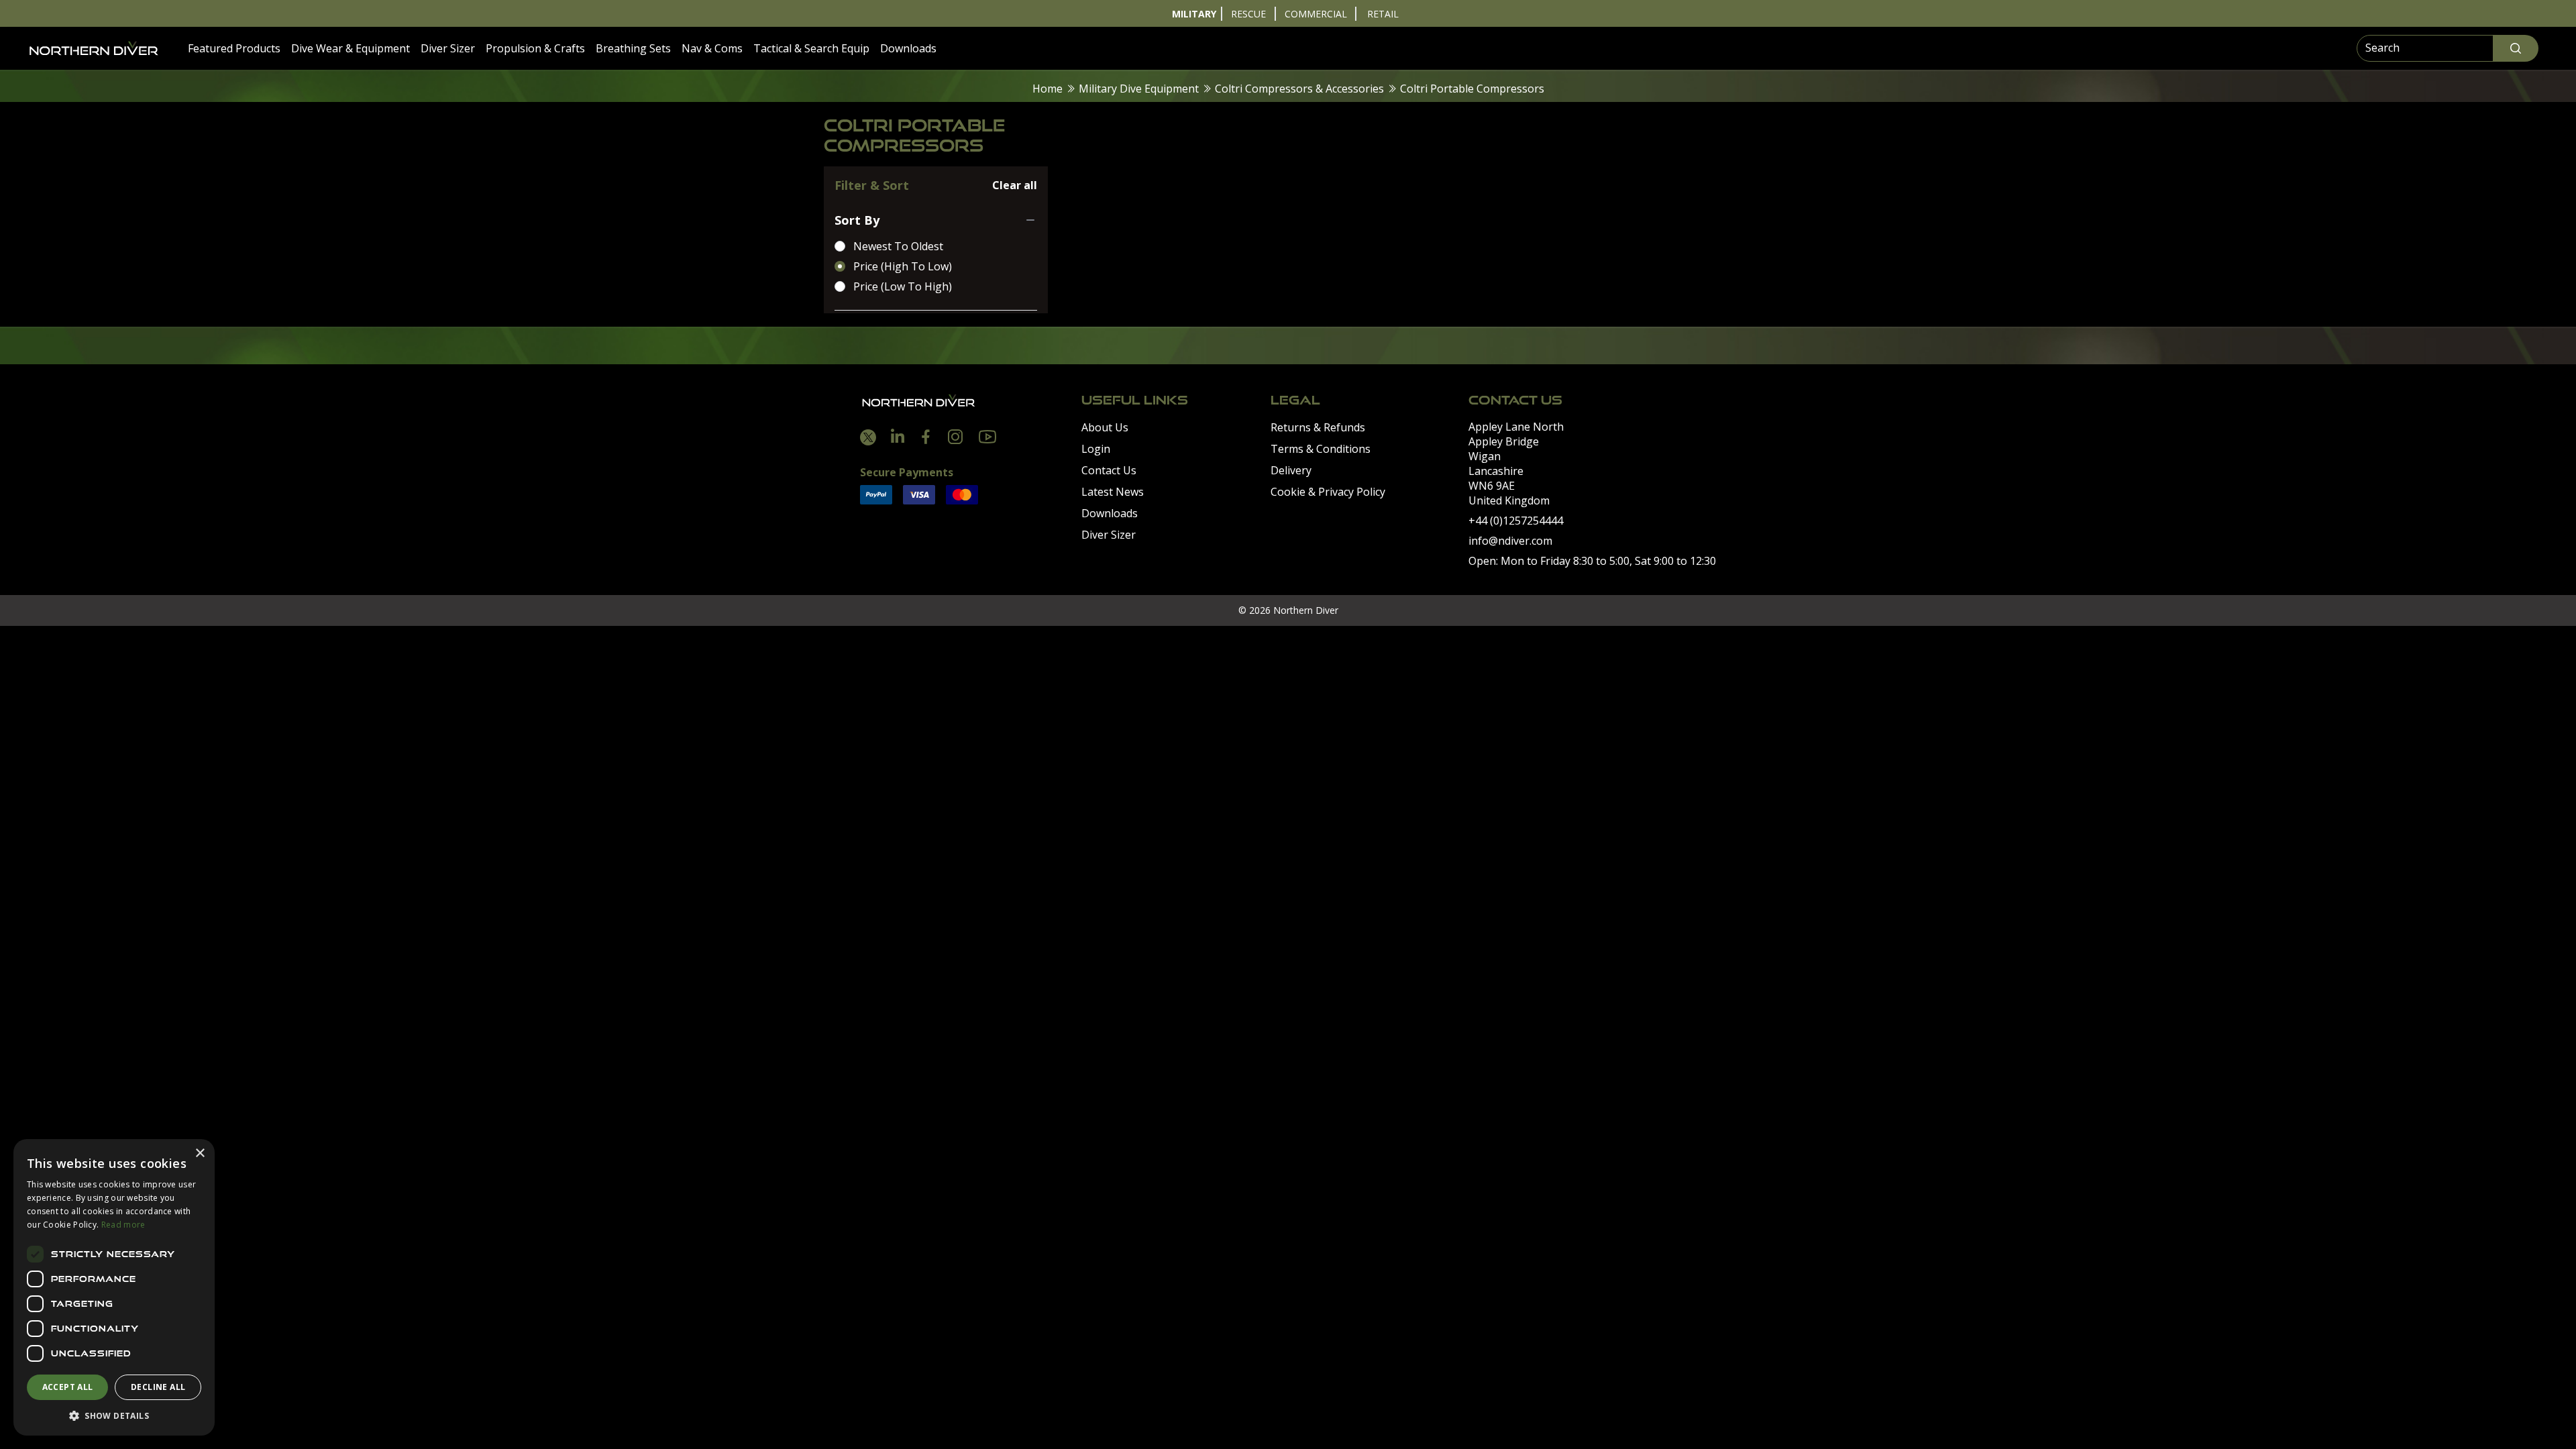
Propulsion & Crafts (535, 48)
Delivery (1291, 470)
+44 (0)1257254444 (1516, 521)
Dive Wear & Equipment (351, 48)
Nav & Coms (712, 48)
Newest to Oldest (898, 246)
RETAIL (1383, 14)
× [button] (200, 1153)
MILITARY (1194, 14)
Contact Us (1109, 470)
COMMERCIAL (1316, 14)
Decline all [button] (158, 1387)
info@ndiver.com (1510, 541)
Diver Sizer (448, 48)
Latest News (1113, 492)
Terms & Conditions (1321, 449)
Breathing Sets (633, 48)
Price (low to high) (903, 286)
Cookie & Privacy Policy (1328, 492)
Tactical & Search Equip (811, 48)
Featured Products (234, 48)
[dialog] (114, 1287)
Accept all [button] (68, 1387)
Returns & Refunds (1318, 427)
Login (1096, 449)
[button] (114, 1415)
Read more (123, 1225)
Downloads (908, 48)
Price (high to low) (903, 266)
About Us (1105, 427)
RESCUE (1248, 14)
